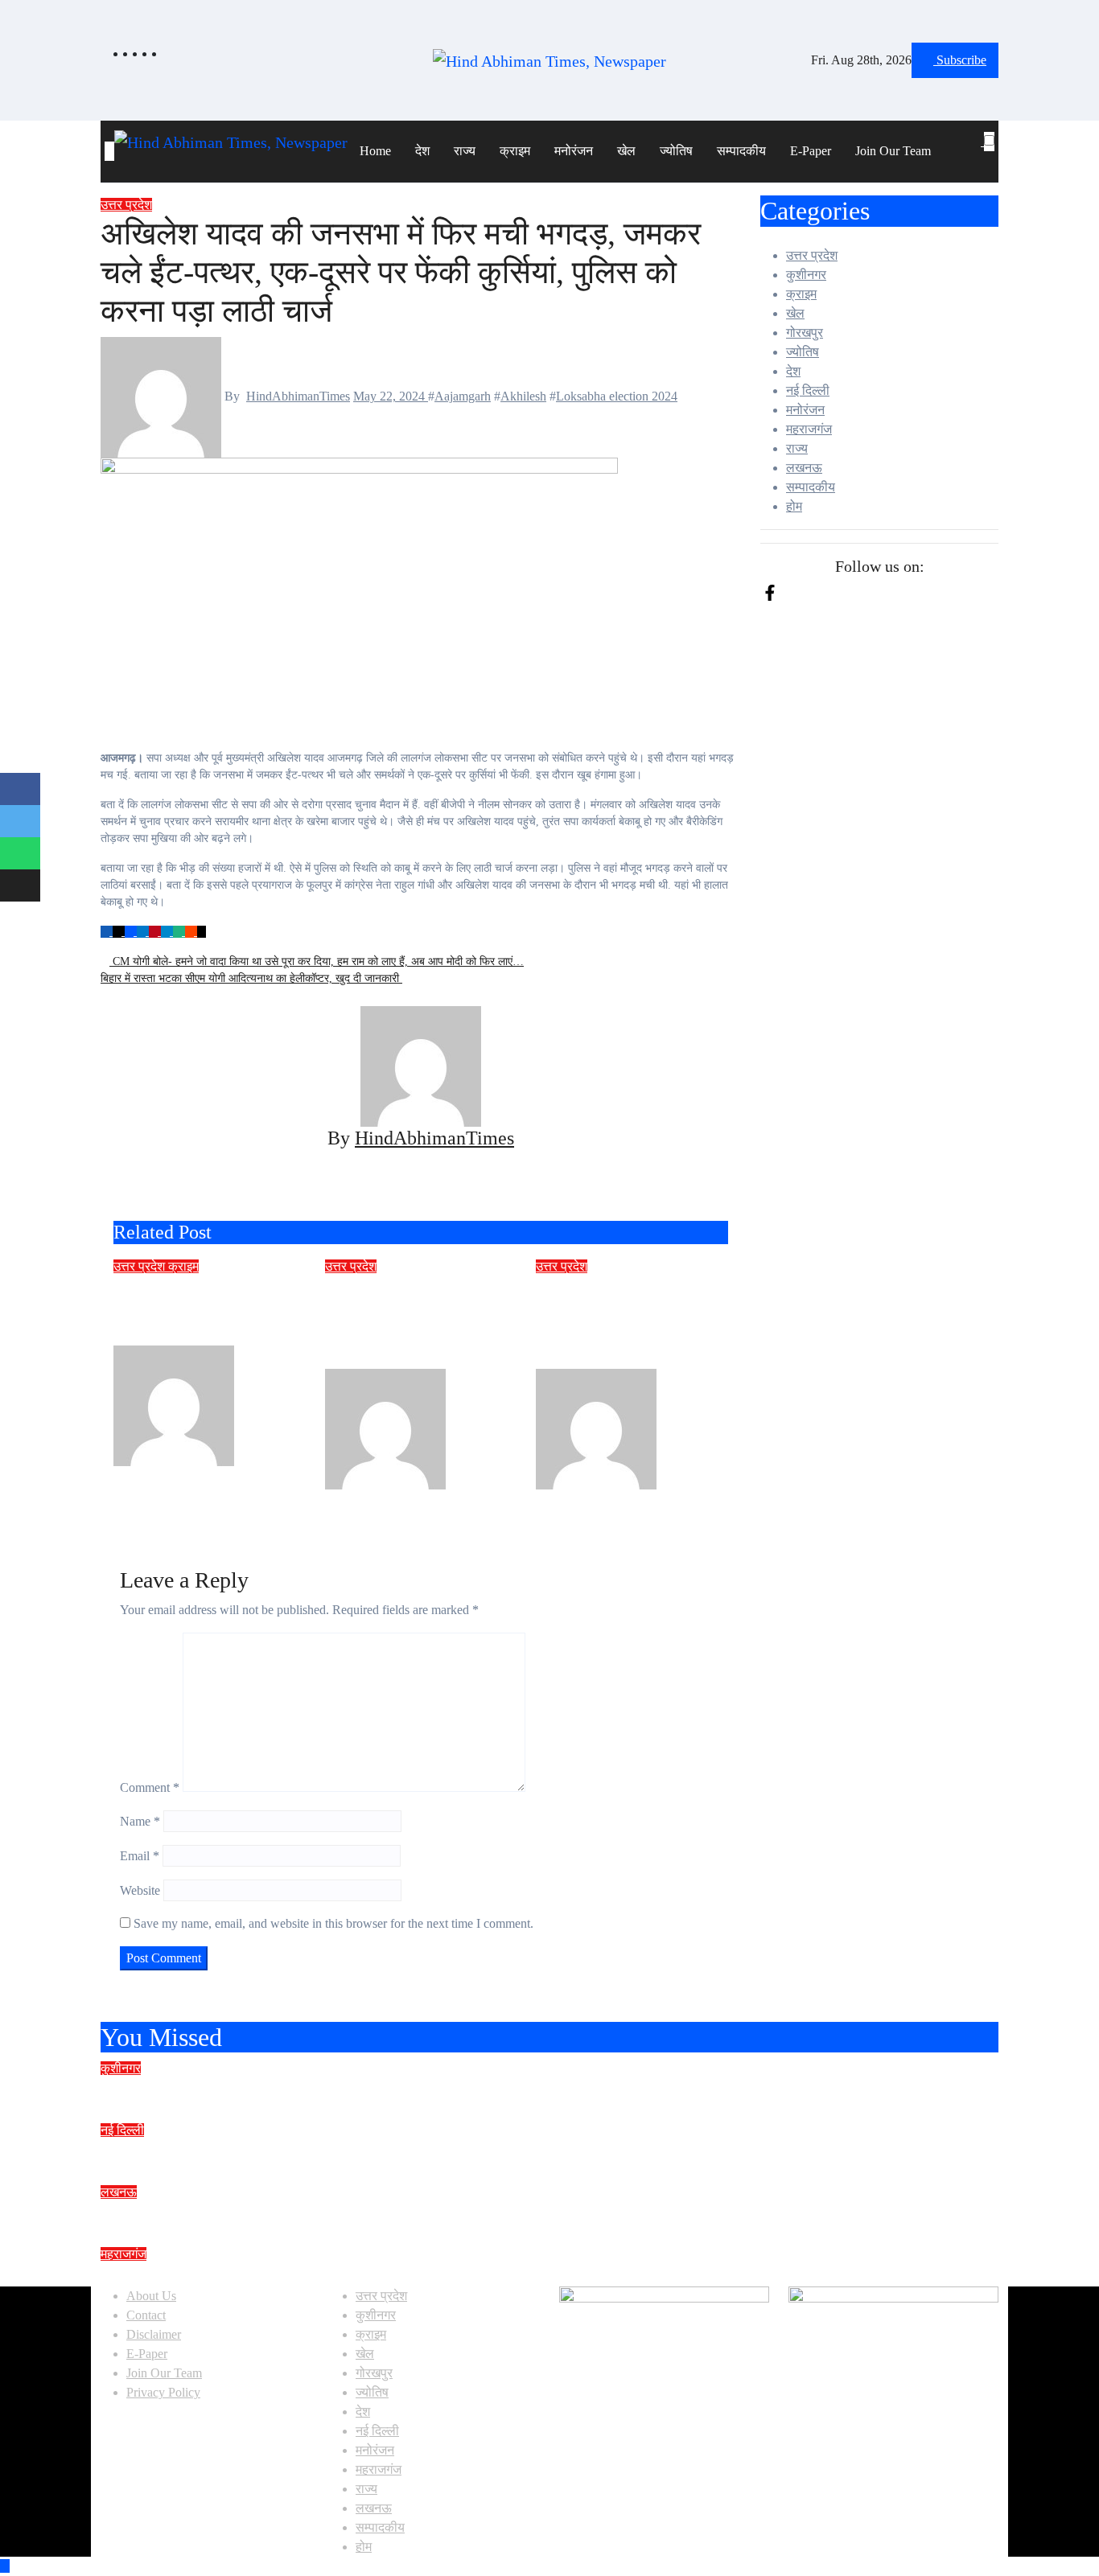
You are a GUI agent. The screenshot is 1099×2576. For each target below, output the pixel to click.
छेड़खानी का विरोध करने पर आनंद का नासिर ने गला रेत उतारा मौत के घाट (206, 1311)
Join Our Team (893, 151)
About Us (151, 2296)
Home (375, 151)
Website (140, 1890)
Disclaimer (154, 2334)
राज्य (465, 151)
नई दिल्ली (808, 390)
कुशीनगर (806, 275)
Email (140, 1856)
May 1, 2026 (465, 1499)
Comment (150, 1787)
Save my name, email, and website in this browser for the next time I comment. (333, 1923)
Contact (146, 2315)
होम (794, 506)
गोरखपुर (805, 333)
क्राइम (515, 151)
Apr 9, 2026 (673, 1499)
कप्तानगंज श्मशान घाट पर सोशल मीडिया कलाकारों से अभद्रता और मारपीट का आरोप (384, 2089)
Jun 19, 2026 (253, 1475)
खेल (626, 151)
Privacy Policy (163, 2392)
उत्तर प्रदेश (126, 205)
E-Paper (811, 151)
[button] (983, 161)
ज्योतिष (676, 151)
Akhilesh (523, 396)
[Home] (109, 151)
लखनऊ (804, 468)
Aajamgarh (463, 396)
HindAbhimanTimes (298, 396)
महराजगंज (809, 429)
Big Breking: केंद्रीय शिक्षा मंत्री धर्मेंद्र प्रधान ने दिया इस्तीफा (314, 2275)
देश (422, 151)
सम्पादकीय (741, 151)
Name (140, 1821)
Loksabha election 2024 (617, 396)
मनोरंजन (574, 151)
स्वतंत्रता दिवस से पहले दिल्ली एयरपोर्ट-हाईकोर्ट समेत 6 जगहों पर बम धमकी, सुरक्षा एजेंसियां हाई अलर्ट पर (452, 2151)
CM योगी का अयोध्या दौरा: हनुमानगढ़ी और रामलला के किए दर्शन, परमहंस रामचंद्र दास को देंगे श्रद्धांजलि (449, 2213)
